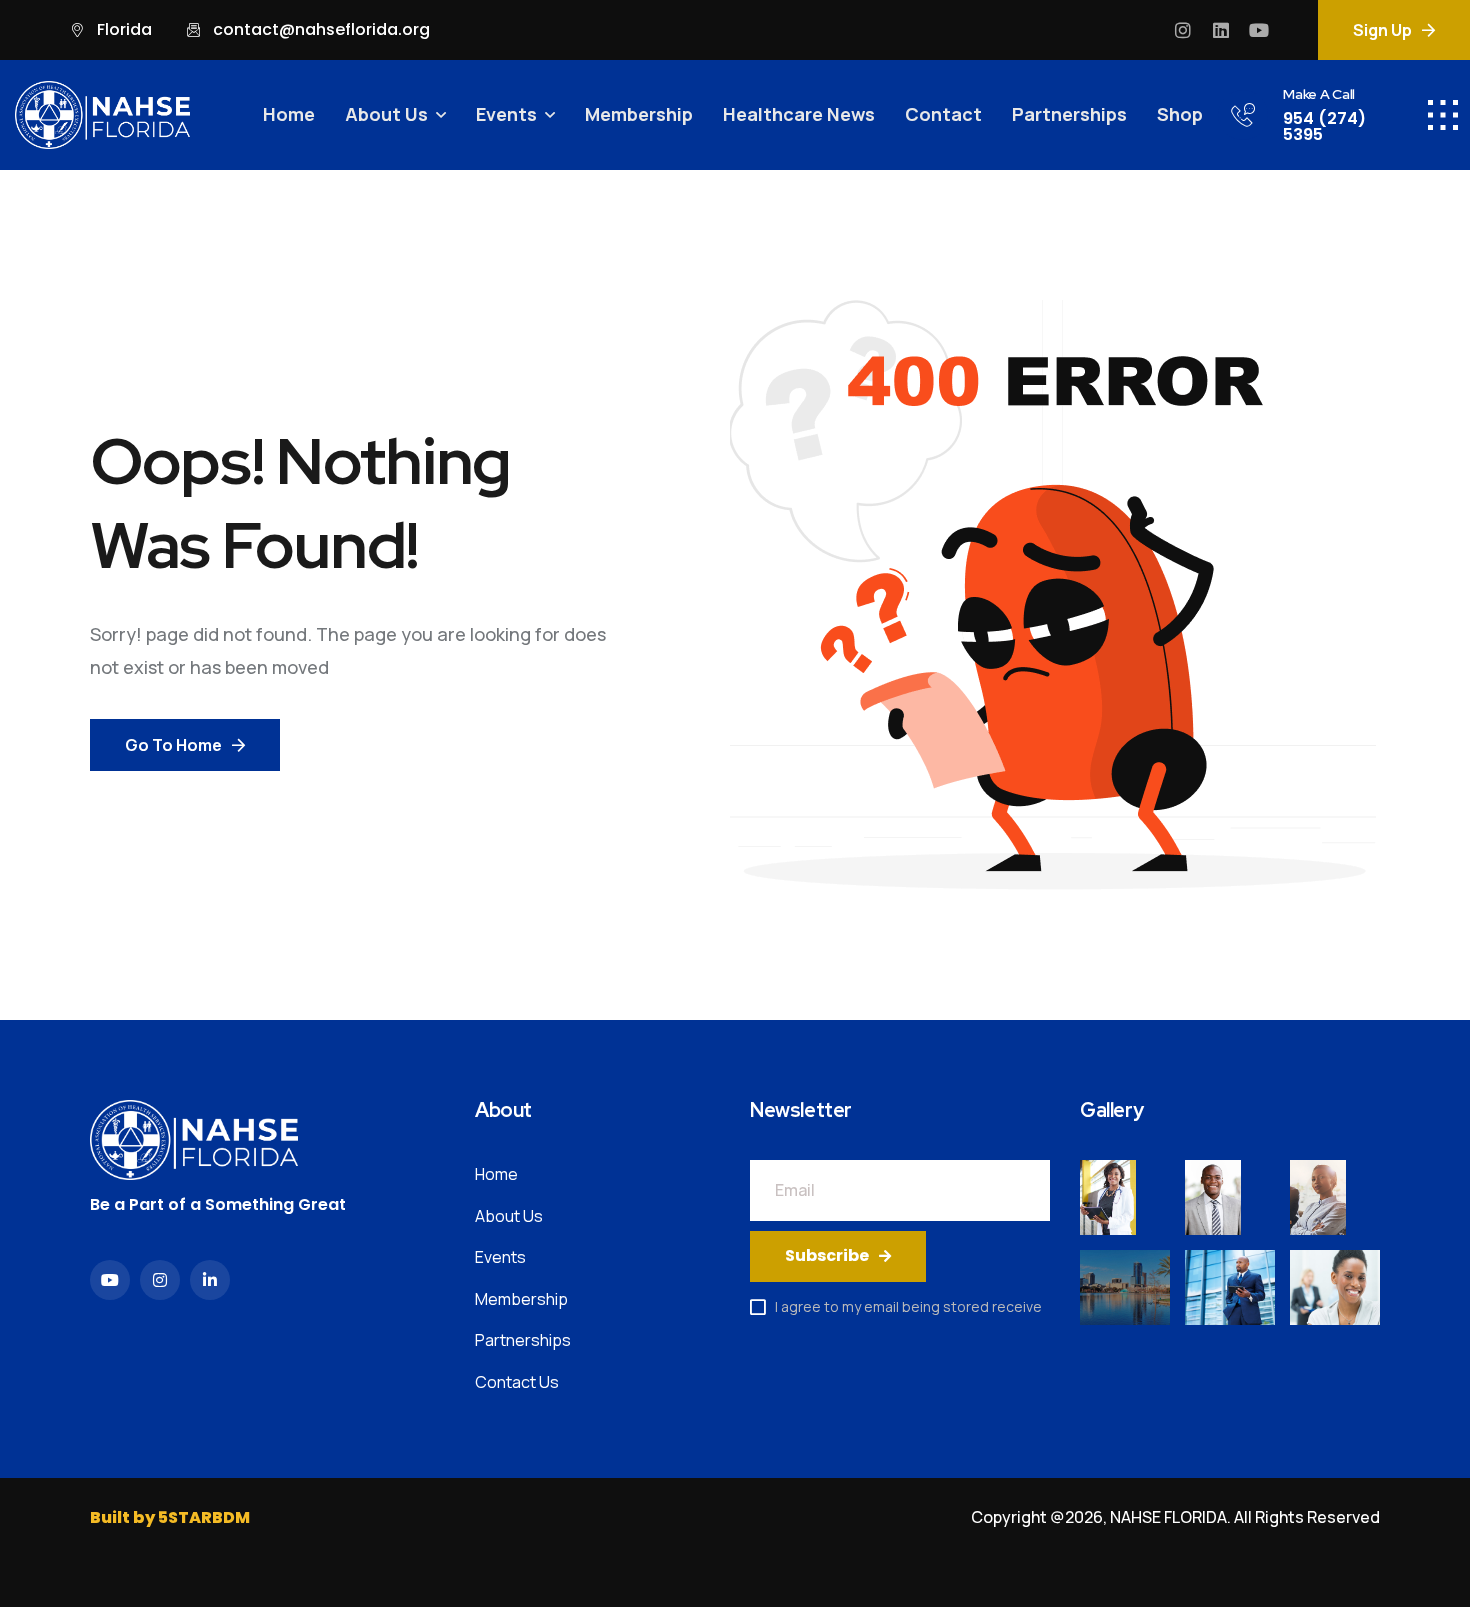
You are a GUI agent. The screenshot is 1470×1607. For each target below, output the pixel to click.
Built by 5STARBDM (170, 1517)
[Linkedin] (1221, 30)
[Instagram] (1183, 30)
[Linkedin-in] (210, 1280)
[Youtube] (1259, 30)
